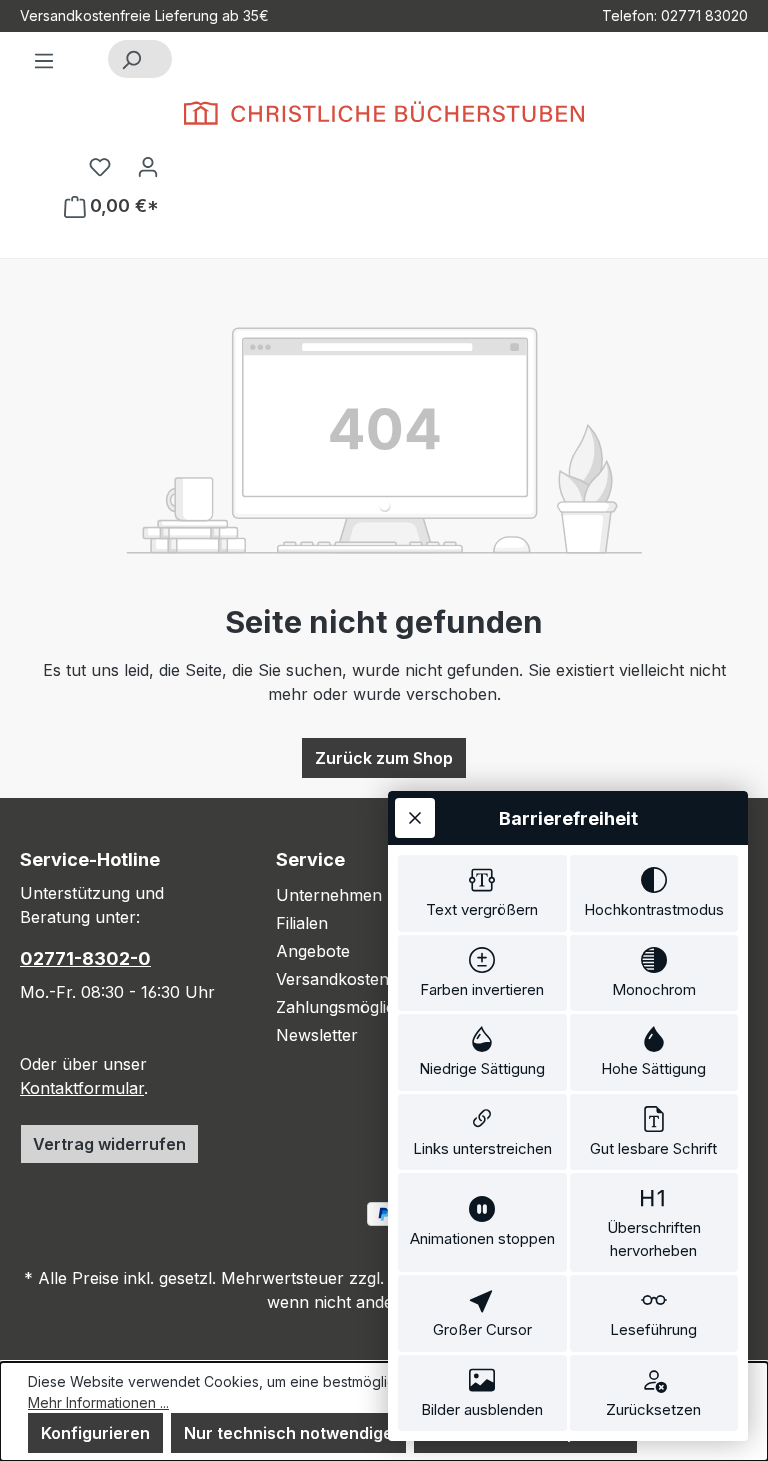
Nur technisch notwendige (288, 1433)
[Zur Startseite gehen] (384, 113)
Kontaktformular (82, 1088)
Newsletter (317, 1035)
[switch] (482, 893)
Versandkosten (332, 979)
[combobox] (162, 59)
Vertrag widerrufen (109, 1144)
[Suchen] (131, 59)
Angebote (313, 951)
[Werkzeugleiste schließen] (415, 818)
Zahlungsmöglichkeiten (363, 1007)
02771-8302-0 (85, 958)
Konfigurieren (95, 1433)
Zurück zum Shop (384, 758)
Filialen (302, 923)
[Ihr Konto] (148, 166)
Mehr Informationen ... (98, 1402)
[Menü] (44, 60)
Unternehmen (329, 895)
